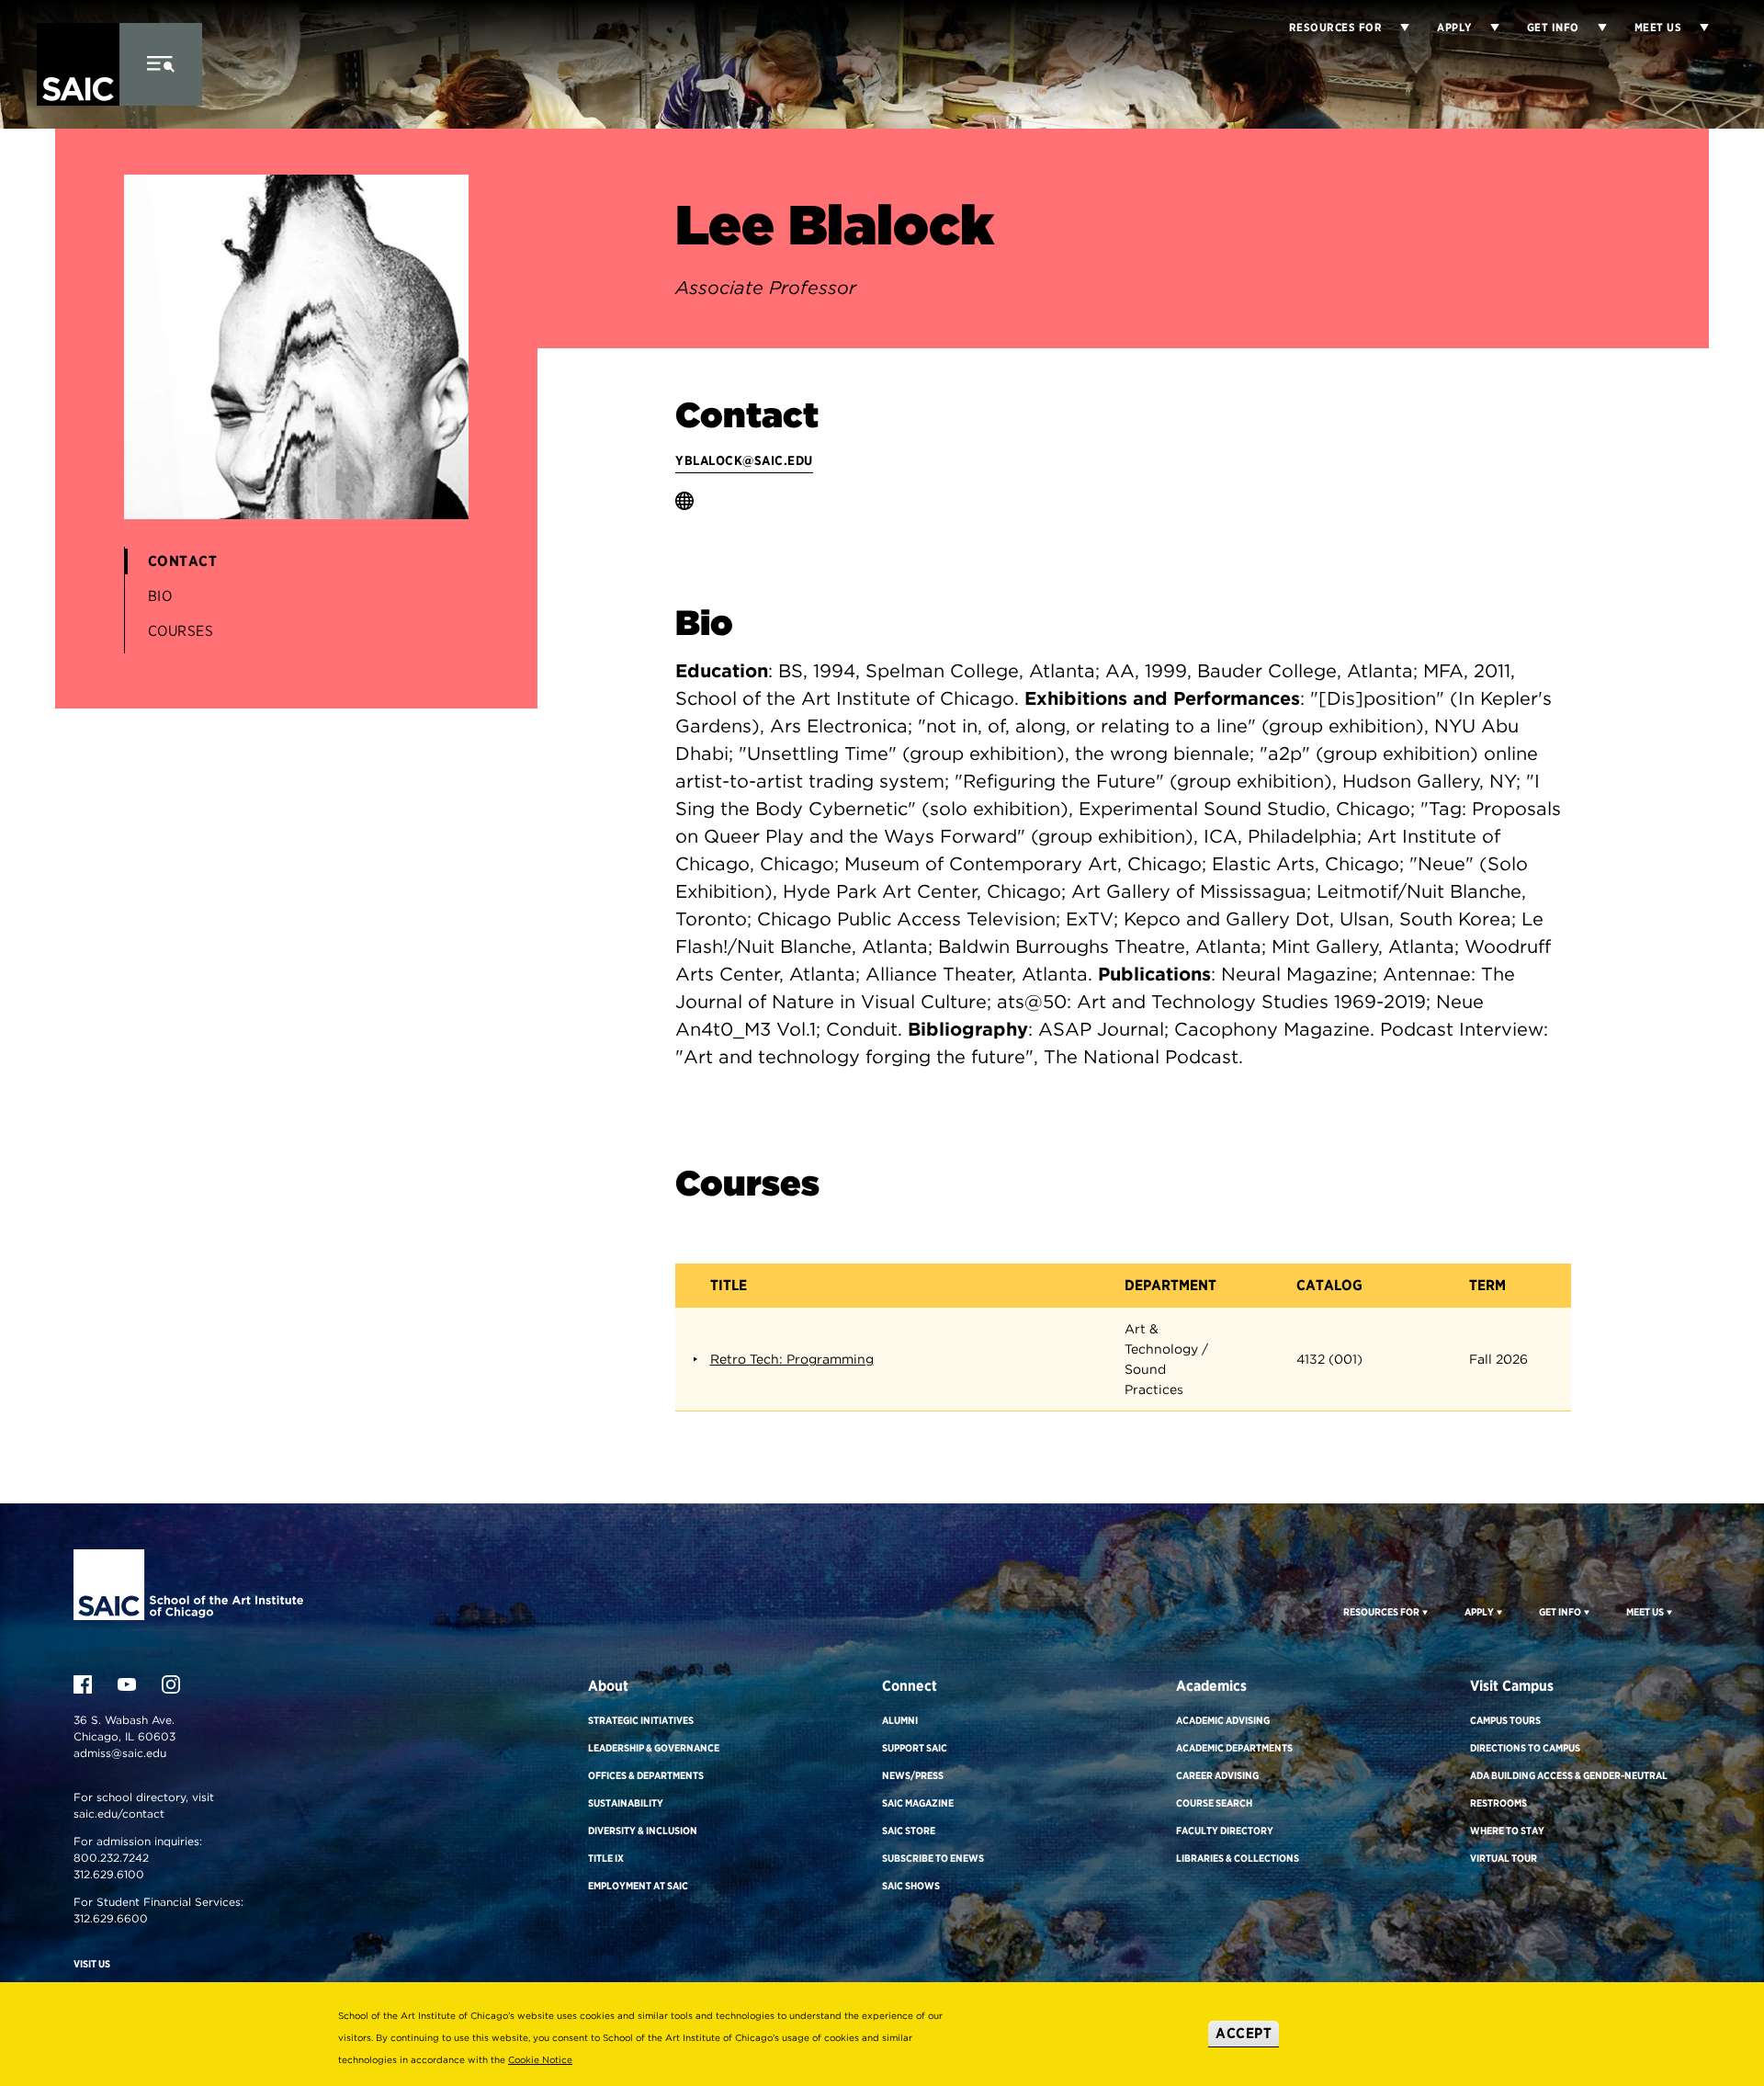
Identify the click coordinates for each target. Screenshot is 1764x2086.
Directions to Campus (1525, 1748)
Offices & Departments (646, 1775)
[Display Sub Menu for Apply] (1486, 28)
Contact (183, 561)
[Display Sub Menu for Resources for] (1396, 28)
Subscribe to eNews (933, 1858)
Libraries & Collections (1238, 1858)
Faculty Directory (1225, 1831)
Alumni (900, 1720)
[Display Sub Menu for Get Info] (1593, 28)
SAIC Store (909, 1831)
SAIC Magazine (918, 1803)
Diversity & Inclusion (643, 1831)
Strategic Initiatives (641, 1720)
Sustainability (626, 1803)
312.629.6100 (109, 1874)
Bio (160, 596)
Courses (181, 631)
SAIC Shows (911, 1886)
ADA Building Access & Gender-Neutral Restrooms (1569, 1789)
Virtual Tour (1504, 1858)
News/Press (913, 1775)
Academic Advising (1223, 1720)
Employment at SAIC (638, 1886)
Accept (1244, 2033)
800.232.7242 (111, 1858)
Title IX (606, 1858)
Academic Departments (1234, 1748)
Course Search (1214, 1803)
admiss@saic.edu (120, 1753)
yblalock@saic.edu (744, 460)
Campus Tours (1505, 1720)
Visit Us (92, 1964)
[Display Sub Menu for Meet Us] (1695, 28)
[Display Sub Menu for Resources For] (1424, 1612)
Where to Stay (1507, 1831)
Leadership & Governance (654, 1748)
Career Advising (1217, 1775)
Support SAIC (915, 1748)
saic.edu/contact (119, 1814)
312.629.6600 (111, 1918)
